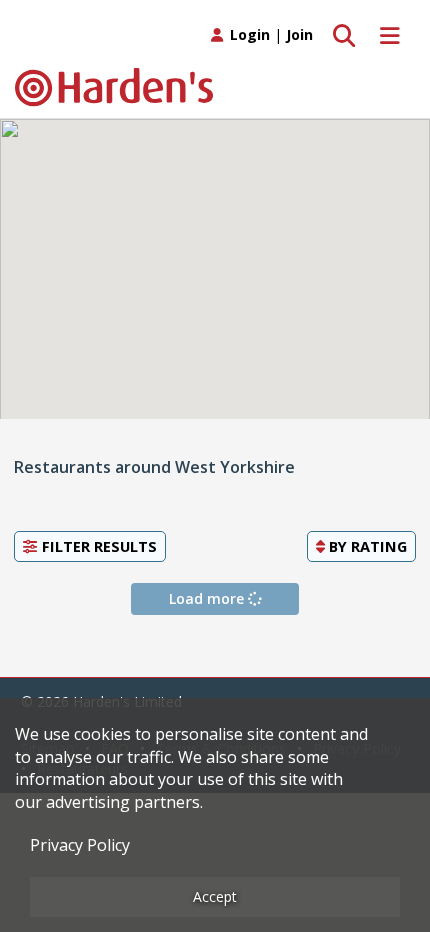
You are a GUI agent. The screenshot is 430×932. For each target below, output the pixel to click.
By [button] (366, 546)
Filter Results (97, 546)
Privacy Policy (80, 845)
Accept (215, 896)
